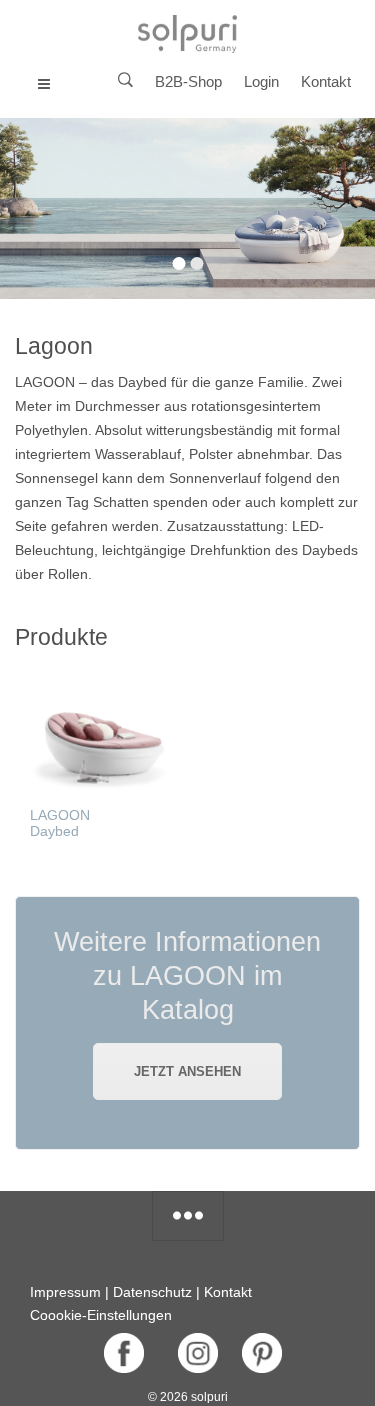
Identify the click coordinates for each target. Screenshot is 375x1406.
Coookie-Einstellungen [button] (101, 1315)
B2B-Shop (188, 81)
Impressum (65, 1292)
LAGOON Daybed (60, 823)
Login (261, 81)
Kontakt (326, 81)
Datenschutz (152, 1292)
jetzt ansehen (187, 1071)
